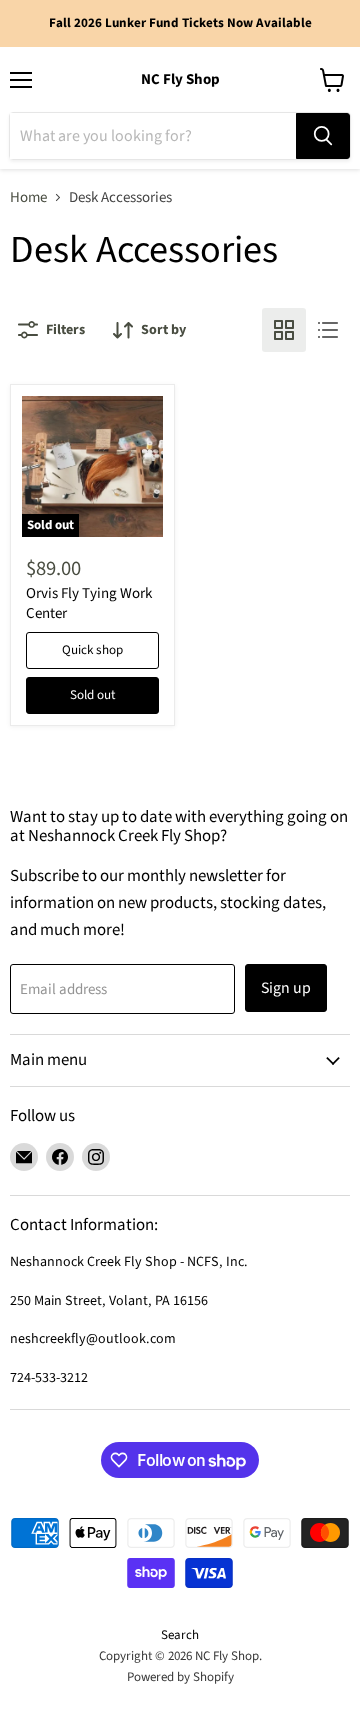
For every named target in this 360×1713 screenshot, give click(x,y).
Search (180, 1635)
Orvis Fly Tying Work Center (89, 603)
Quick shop (92, 650)
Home (28, 197)
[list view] (328, 330)
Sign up (286, 988)
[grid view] (284, 330)
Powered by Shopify (180, 1677)
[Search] (323, 136)
